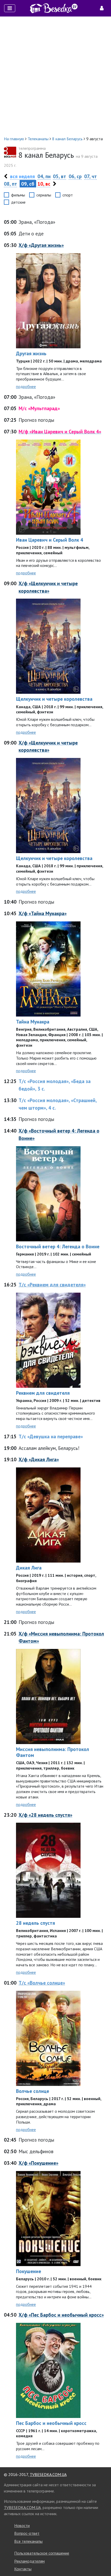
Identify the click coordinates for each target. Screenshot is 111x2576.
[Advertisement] (55, 76)
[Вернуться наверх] (102, 2561)
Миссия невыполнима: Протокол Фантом (53, 1752)
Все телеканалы (28, 2541)
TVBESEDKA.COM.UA (48, 2474)
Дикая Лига (29, 1568)
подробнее (26, 386)
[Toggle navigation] (10, 8)
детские (18, 202)
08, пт (10, 184)
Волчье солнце (33, 2091)
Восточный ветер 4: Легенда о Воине (58, 1246)
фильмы (18, 195)
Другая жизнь (31, 353)
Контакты (23, 2569)
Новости (22, 2525)
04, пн (44, 176)
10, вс (44, 184)
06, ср (75, 176)
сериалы (44, 195)
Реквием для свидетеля (43, 1393)
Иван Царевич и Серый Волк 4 (50, 540)
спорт (68, 195)
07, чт (90, 176)
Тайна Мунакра (33, 1022)
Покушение (29, 2271)
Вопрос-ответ (27, 2533)
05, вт (60, 176)
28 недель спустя (35, 1923)
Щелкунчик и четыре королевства (54, 699)
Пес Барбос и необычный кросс (51, 2423)
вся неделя (22, 176)
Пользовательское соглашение (42, 2553)
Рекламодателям (29, 2561)
